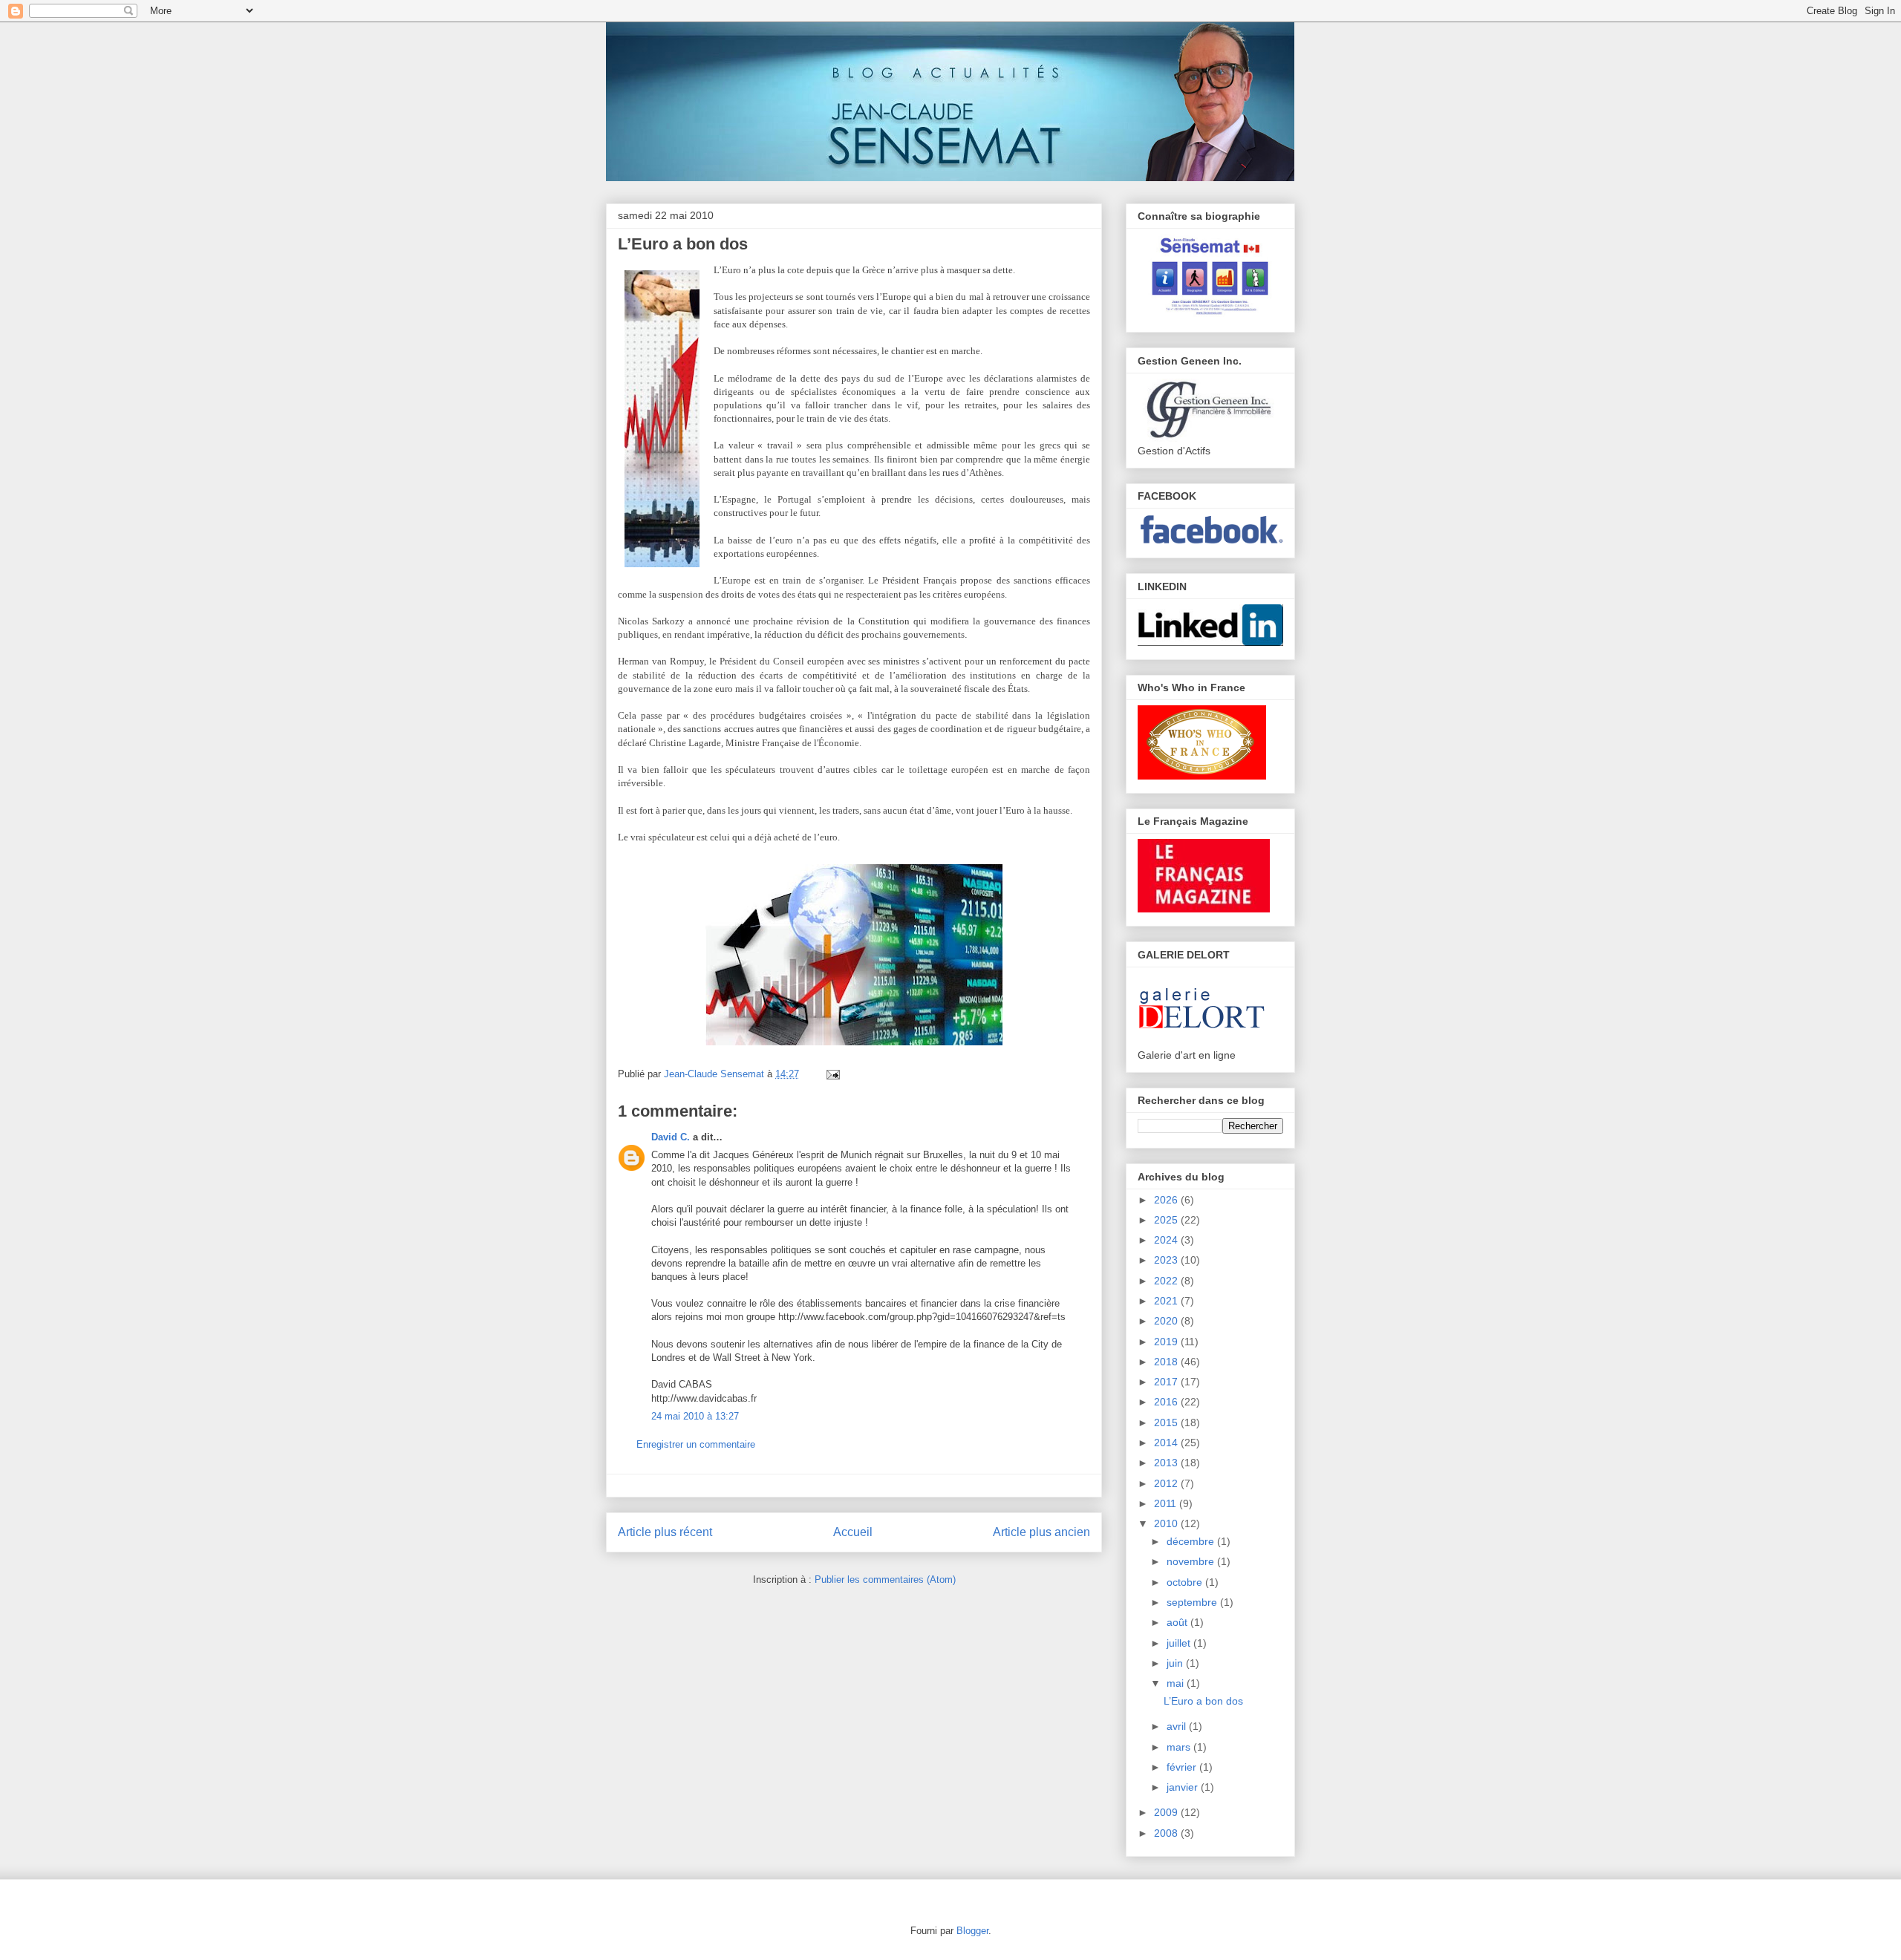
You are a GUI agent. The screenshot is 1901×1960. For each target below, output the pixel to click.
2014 (1167, 1443)
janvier (1184, 1787)
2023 (1167, 1260)
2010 (1167, 1523)
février (1183, 1767)
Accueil (853, 1532)
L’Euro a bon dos (1203, 1701)
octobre (1186, 1582)
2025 (1167, 1220)
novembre (1192, 1561)
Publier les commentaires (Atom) (885, 1580)
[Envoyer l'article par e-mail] (831, 1074)
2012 (1167, 1483)
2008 (1167, 1833)
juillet (1180, 1643)
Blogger (972, 1931)
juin (1176, 1663)
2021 (1167, 1301)
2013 (1167, 1463)
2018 (1167, 1362)
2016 (1167, 1402)
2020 (1167, 1321)
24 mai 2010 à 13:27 (695, 1416)
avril (1178, 1726)
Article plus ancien (1041, 1532)
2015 (1167, 1422)
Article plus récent (665, 1532)
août (1178, 1622)
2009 (1167, 1812)
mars (1180, 1747)
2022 (1167, 1281)
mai (1177, 1683)
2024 (1167, 1240)
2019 (1167, 1342)
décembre (1192, 1541)
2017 (1167, 1382)
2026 (1167, 1200)
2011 (1167, 1503)
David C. (671, 1137)
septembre (1193, 1602)
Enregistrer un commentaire (696, 1444)
